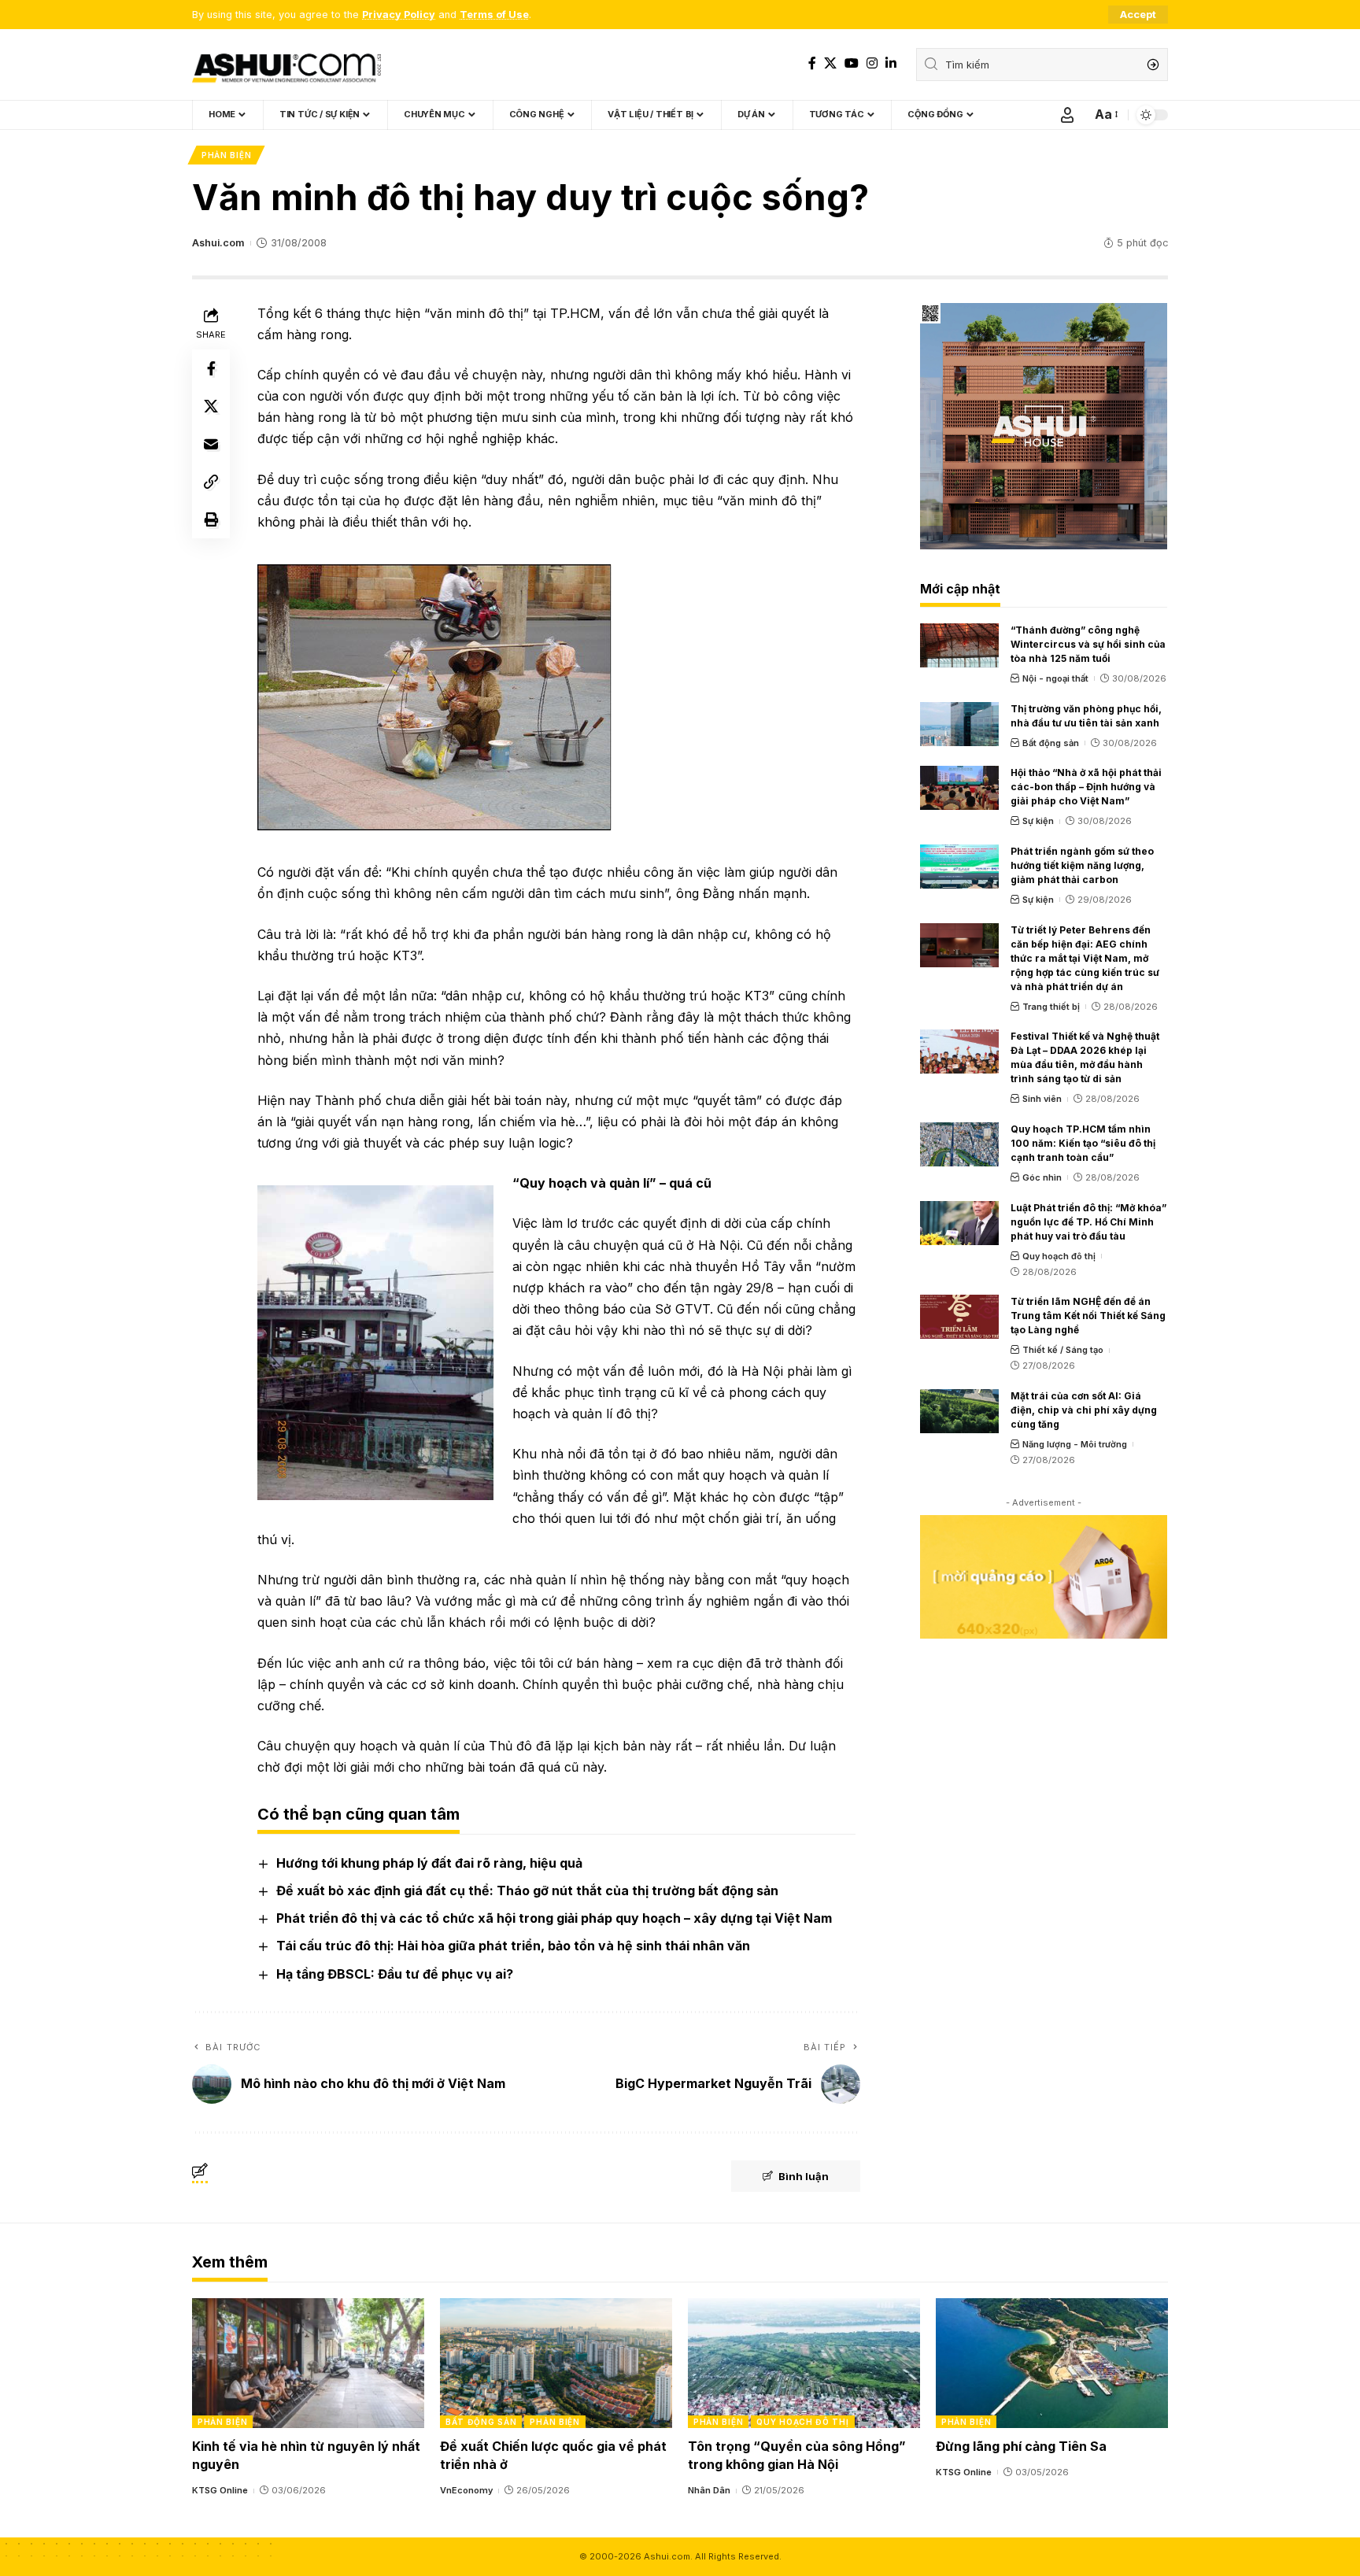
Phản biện (226, 155)
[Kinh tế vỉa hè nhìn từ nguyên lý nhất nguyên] (308, 2363)
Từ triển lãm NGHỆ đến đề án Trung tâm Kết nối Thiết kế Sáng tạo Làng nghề (1088, 1316)
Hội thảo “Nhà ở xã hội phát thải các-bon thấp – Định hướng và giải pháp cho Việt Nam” (1086, 787)
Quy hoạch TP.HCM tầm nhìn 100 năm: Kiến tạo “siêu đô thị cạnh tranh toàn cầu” (1083, 1143)
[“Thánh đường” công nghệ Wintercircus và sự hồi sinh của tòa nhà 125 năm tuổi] (959, 645)
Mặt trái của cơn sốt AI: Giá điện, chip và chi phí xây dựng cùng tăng (1084, 1410)
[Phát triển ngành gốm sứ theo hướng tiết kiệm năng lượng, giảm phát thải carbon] (959, 867)
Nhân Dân (709, 2490)
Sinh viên (1042, 1099)
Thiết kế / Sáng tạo (1063, 1350)
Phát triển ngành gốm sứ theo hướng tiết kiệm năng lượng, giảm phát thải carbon (1082, 865)
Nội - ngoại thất (1055, 678)
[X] (830, 63)
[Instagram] (872, 63)
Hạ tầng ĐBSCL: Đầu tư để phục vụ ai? (395, 1974)
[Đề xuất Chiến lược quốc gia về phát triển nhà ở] (556, 2363)
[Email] (211, 444)
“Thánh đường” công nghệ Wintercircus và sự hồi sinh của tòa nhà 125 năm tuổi (1088, 644)
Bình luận (804, 2176)
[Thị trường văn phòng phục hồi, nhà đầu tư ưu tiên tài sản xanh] (959, 724)
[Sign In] (1067, 115)
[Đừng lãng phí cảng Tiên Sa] (1052, 2363)
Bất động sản (1051, 743)
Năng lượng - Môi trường (1075, 1444)
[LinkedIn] (891, 63)
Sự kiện (1038, 821)
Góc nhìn (1042, 1177)
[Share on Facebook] (211, 368)
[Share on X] (211, 406)
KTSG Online (220, 2490)
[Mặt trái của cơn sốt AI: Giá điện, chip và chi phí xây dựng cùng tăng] (959, 1411)
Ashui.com (218, 243)
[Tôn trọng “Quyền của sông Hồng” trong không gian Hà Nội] (804, 2363)
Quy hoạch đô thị (1059, 1256)
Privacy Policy (399, 15)
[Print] (211, 519)
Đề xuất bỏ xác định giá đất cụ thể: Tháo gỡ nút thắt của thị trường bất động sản (527, 1890)
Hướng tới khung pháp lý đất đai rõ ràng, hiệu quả (429, 1863)
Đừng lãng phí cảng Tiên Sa (1021, 2446)
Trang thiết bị (1051, 1007)
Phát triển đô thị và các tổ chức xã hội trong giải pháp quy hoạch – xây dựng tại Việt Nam (554, 1918)
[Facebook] (812, 63)
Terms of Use (494, 15)
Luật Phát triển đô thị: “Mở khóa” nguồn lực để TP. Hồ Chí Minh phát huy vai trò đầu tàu (1088, 1222)
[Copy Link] (211, 482)
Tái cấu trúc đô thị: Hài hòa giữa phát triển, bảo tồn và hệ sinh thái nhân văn (513, 1946)
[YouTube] (852, 63)
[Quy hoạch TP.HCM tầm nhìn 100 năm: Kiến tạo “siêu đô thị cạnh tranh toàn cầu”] (959, 1144)
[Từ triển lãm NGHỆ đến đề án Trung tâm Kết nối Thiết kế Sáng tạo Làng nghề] (959, 1317)
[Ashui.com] (286, 65)
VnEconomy (466, 2490)
